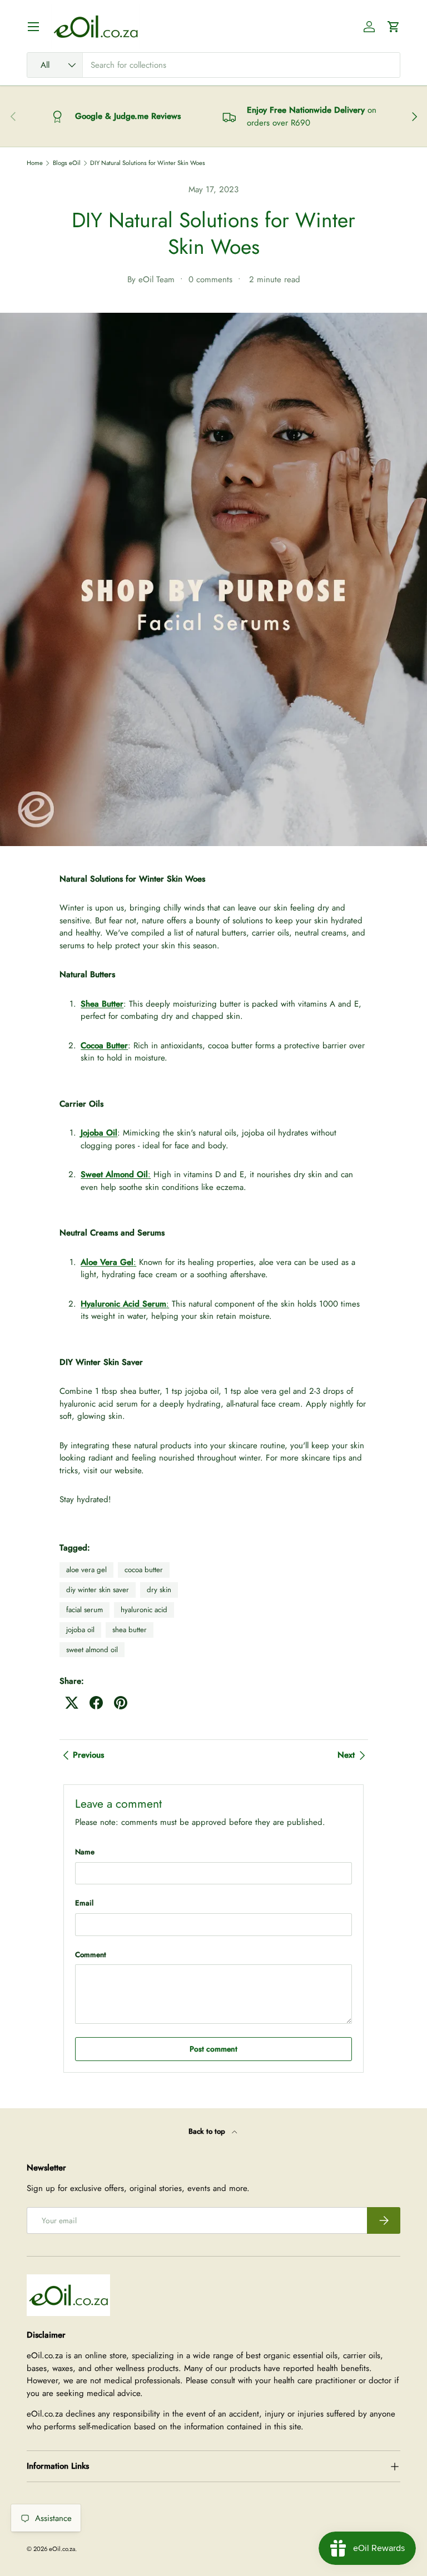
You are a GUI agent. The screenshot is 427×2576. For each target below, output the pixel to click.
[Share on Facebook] (96, 1703)
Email (84, 1903)
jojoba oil (80, 1630)
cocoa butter (144, 1570)
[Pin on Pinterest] (121, 1703)
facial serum (85, 1610)
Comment (91, 1955)
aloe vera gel (86, 1570)
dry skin (159, 1590)
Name (85, 1852)
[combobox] (213, 65)
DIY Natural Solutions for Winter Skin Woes (148, 163)
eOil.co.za (62, 2549)
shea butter (130, 1630)
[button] (394, 27)
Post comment (213, 2049)
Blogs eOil (67, 163)
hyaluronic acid (144, 1610)
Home (35, 163)
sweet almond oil (92, 1650)
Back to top (208, 2131)
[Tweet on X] (72, 1703)
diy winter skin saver (98, 1590)
